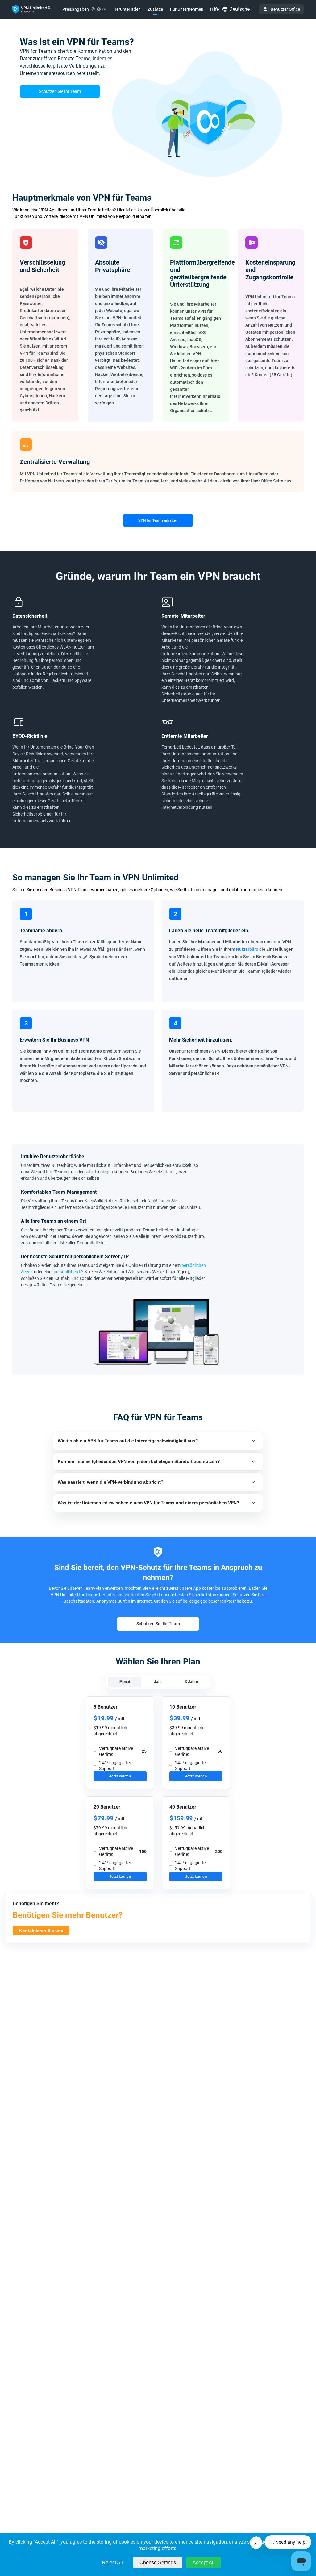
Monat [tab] (125, 1682)
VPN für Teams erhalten (158, 520)
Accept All (204, 2563)
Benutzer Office (285, 9)
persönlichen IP (68, 1272)
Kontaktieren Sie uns (41, 1931)
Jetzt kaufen (120, 1776)
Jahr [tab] (158, 1682)
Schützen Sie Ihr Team (60, 91)
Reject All (112, 2563)
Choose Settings (158, 2563)
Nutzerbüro (247, 949)
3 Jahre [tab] (191, 1682)
